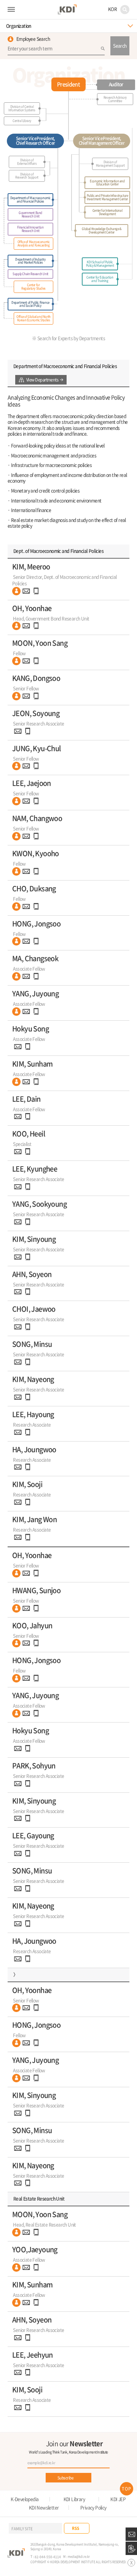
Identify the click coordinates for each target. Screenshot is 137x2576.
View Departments (42, 380)
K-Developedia (25, 2499)
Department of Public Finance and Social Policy (30, 304)
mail (26, 591)
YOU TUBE (110, 2528)
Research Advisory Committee (115, 99)
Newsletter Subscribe (131, 2534)
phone (36, 591)
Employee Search (33, 39)
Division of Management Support (110, 164)
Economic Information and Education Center (107, 183)
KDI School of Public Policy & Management (100, 264)
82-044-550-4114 (48, 2557)
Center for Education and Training (100, 279)
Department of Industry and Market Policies (30, 261)
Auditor (116, 84)
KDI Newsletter (44, 2508)
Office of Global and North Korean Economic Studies (33, 318)
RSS (76, 2528)
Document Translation (131, 2548)
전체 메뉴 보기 (11, 10)
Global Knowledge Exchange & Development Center (101, 230)
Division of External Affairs (27, 162)
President (68, 84)
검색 (125, 10)
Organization (19, 26)
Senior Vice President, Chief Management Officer (102, 141)
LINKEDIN (124, 2528)
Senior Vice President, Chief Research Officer (36, 141)
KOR (112, 9)
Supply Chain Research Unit (30, 274)
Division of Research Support (27, 176)
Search (120, 46)
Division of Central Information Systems (22, 108)
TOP (127, 2489)
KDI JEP (118, 2499)
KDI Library (74, 2499)
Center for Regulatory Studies (33, 287)
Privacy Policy (93, 2508)
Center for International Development (107, 212)
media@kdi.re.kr (79, 2556)
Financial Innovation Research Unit (30, 229)
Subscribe (66, 2478)
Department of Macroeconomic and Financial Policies (30, 200)
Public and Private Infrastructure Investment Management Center (108, 197)
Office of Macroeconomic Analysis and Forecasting (34, 243)
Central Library (22, 121)
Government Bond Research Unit (30, 214)
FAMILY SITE (22, 2528)
